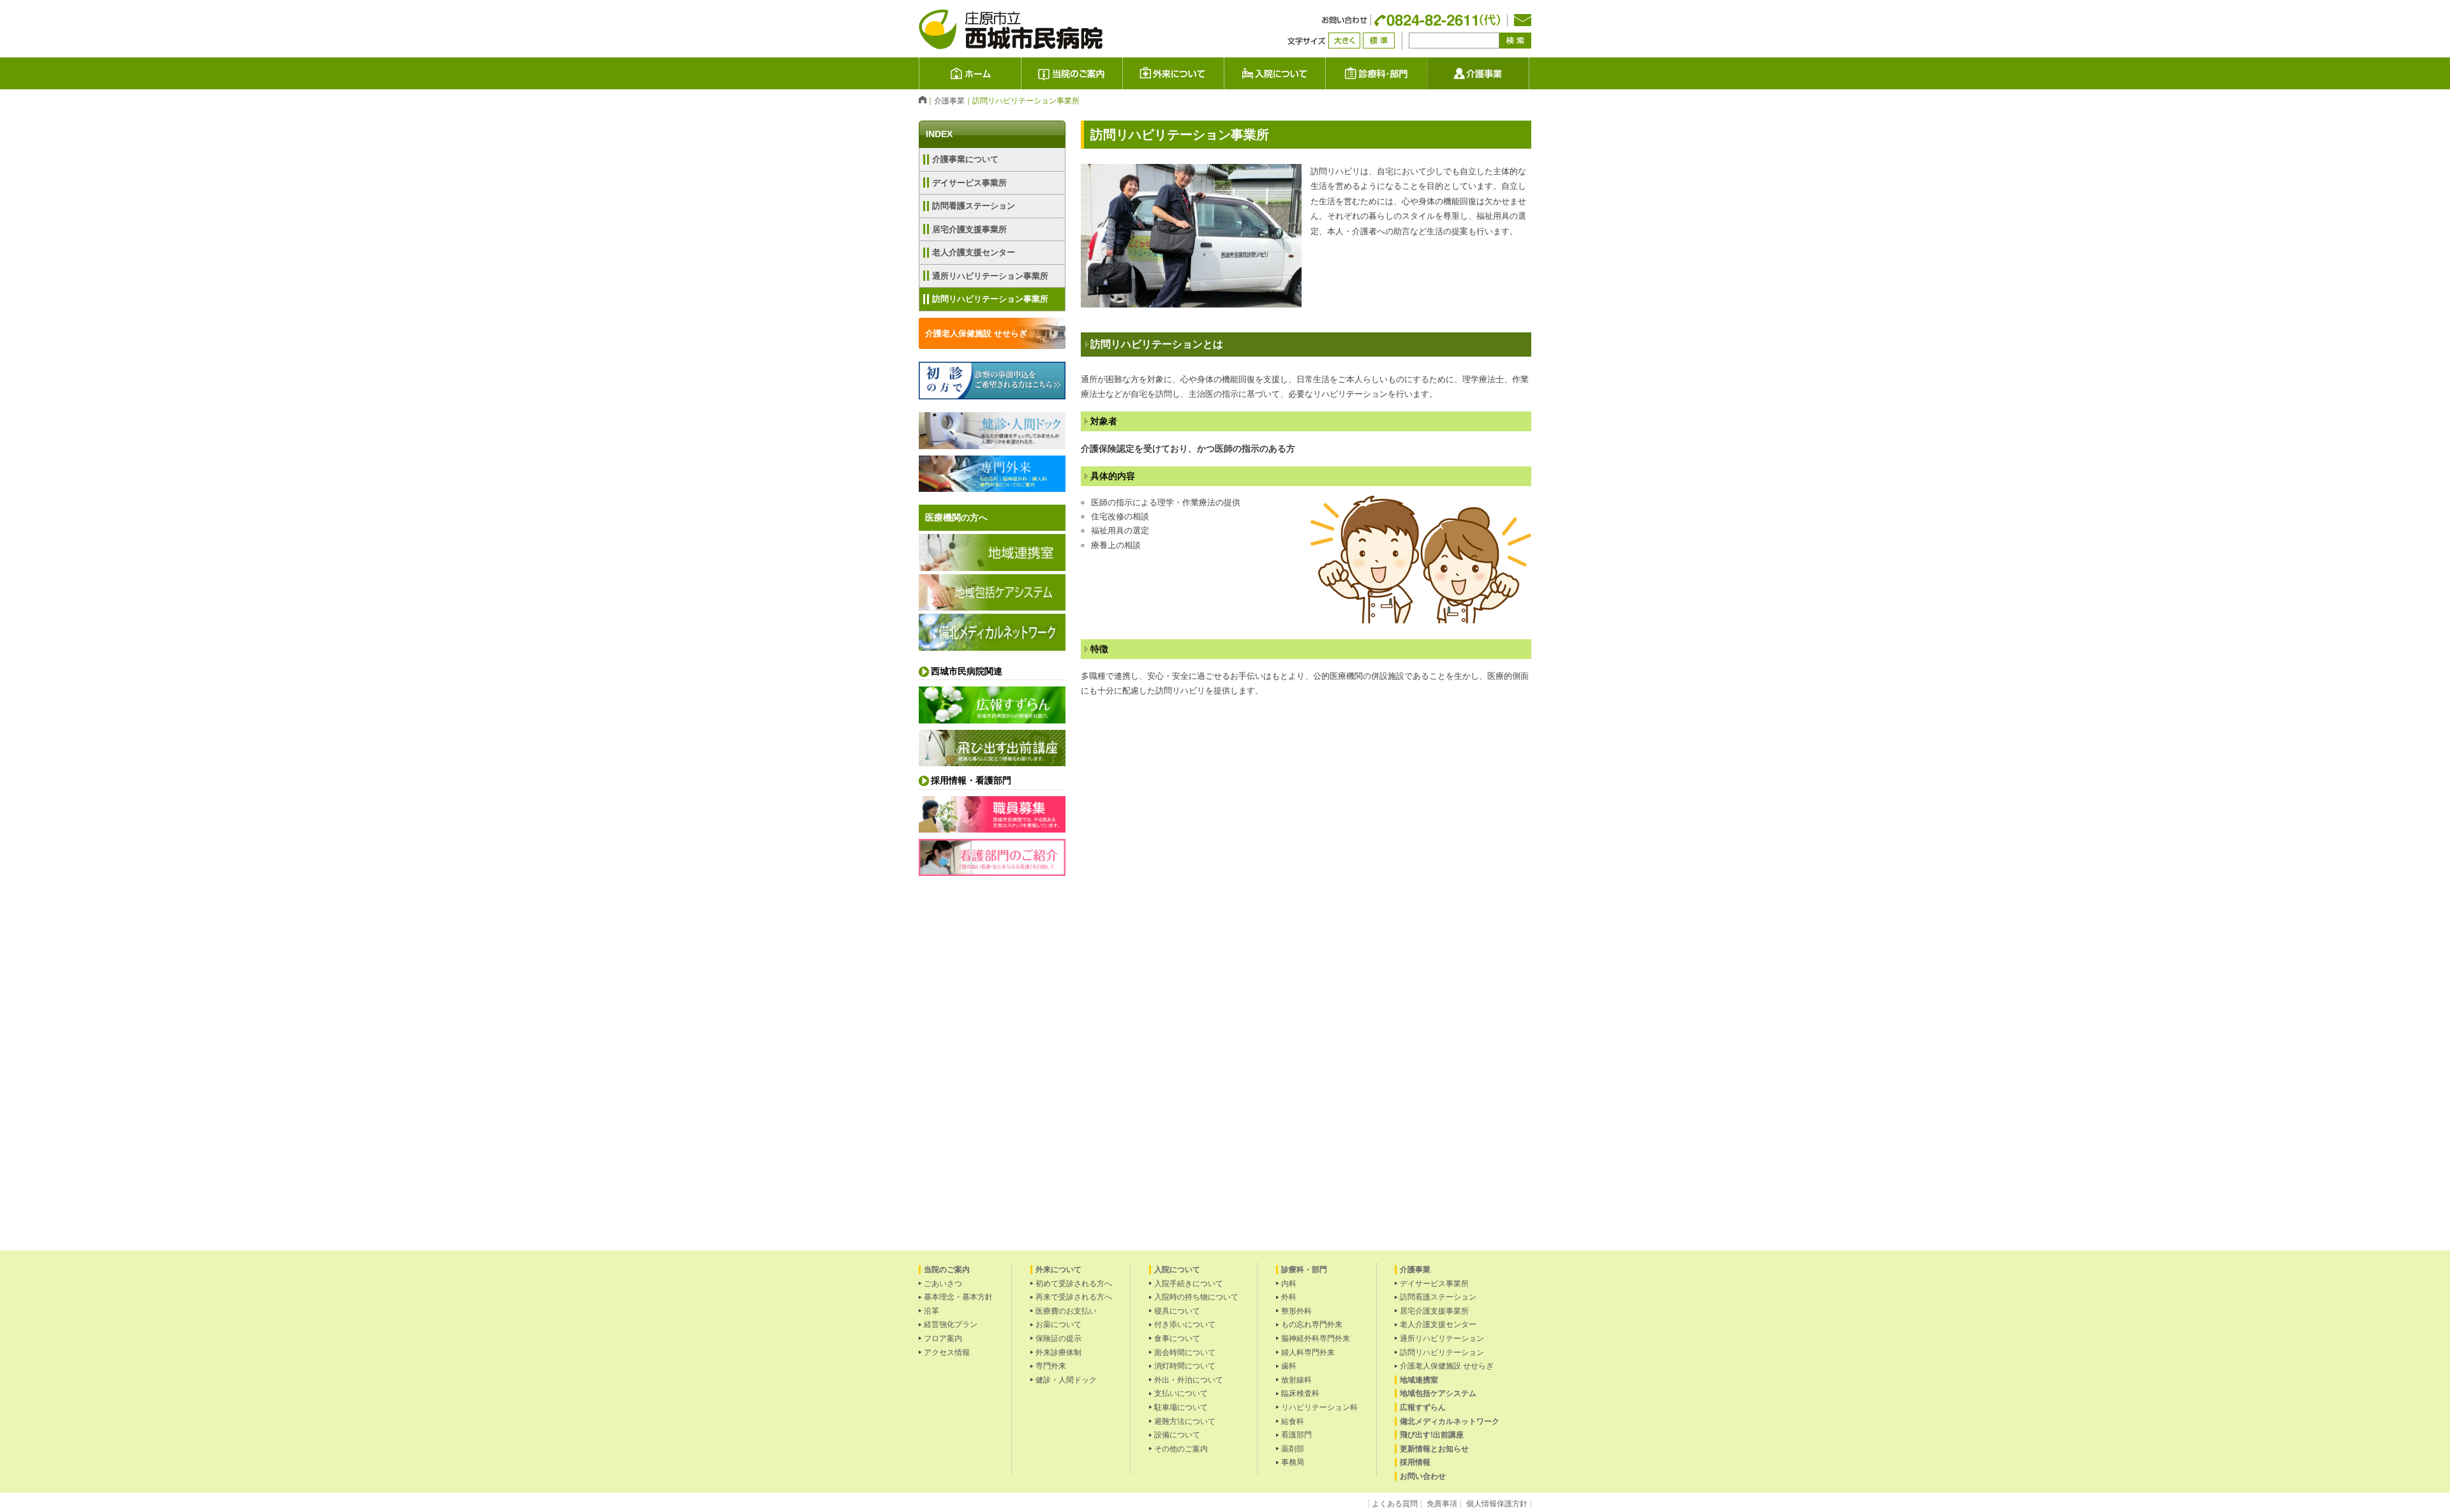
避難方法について (1185, 1421)
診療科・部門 (1376, 73)
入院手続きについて (1189, 1284)
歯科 (1289, 1366)
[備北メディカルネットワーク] (992, 647)
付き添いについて (1185, 1324)
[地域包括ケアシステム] (992, 606)
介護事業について (965, 159)
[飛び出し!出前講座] (992, 762)
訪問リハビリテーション (1442, 1353)
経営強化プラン (951, 1324)
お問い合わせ (1423, 1476)
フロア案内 (943, 1338)
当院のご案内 (1071, 73)
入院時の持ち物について (1196, 1297)
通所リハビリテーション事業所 (990, 276)
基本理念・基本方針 (958, 1297)
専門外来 (1051, 1366)
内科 (1289, 1284)
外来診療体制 (1058, 1353)
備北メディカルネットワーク (1450, 1421)
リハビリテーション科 (1319, 1407)
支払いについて (1181, 1393)
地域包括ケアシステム (1438, 1393)
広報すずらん (1423, 1407)
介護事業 (1529, 73)
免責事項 (1442, 1504)
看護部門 (1296, 1435)
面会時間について (1185, 1353)
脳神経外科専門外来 (1316, 1338)
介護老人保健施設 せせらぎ (976, 333)
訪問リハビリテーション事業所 (990, 299)
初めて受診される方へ (1074, 1284)
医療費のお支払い (1066, 1311)
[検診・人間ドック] (992, 445)
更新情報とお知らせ (1434, 1449)
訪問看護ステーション (974, 206)
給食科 (1293, 1421)
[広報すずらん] (992, 719)
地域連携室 (1419, 1380)
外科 (1289, 1297)
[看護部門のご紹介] (992, 872)
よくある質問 (1395, 1504)
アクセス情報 (947, 1353)
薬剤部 (1293, 1449)
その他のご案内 (1181, 1449)
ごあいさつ (943, 1284)
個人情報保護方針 (1497, 1504)
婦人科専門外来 (1308, 1353)
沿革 (932, 1311)
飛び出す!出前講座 (1432, 1435)
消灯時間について (1185, 1366)
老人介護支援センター (974, 252)
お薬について (1058, 1324)
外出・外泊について (1189, 1380)
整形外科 (1296, 1311)
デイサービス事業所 (969, 183)
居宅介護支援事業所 (969, 229)
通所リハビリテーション (1442, 1338)
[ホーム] (923, 100)
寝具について (1177, 1311)
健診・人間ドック (1066, 1380)
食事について (1177, 1338)
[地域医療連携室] (992, 567)
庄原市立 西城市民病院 (1021, 73)
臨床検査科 (1300, 1393)
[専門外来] (992, 488)
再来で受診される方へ (1074, 1297)
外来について (1224, 73)
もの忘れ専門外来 (1312, 1324)
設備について (1177, 1435)
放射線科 (1296, 1380)
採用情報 (1415, 1462)
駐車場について (1181, 1407)
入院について (1325, 73)
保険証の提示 (1058, 1338)
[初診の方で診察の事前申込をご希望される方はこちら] (992, 395)
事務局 (1293, 1462)
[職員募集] (992, 828)
